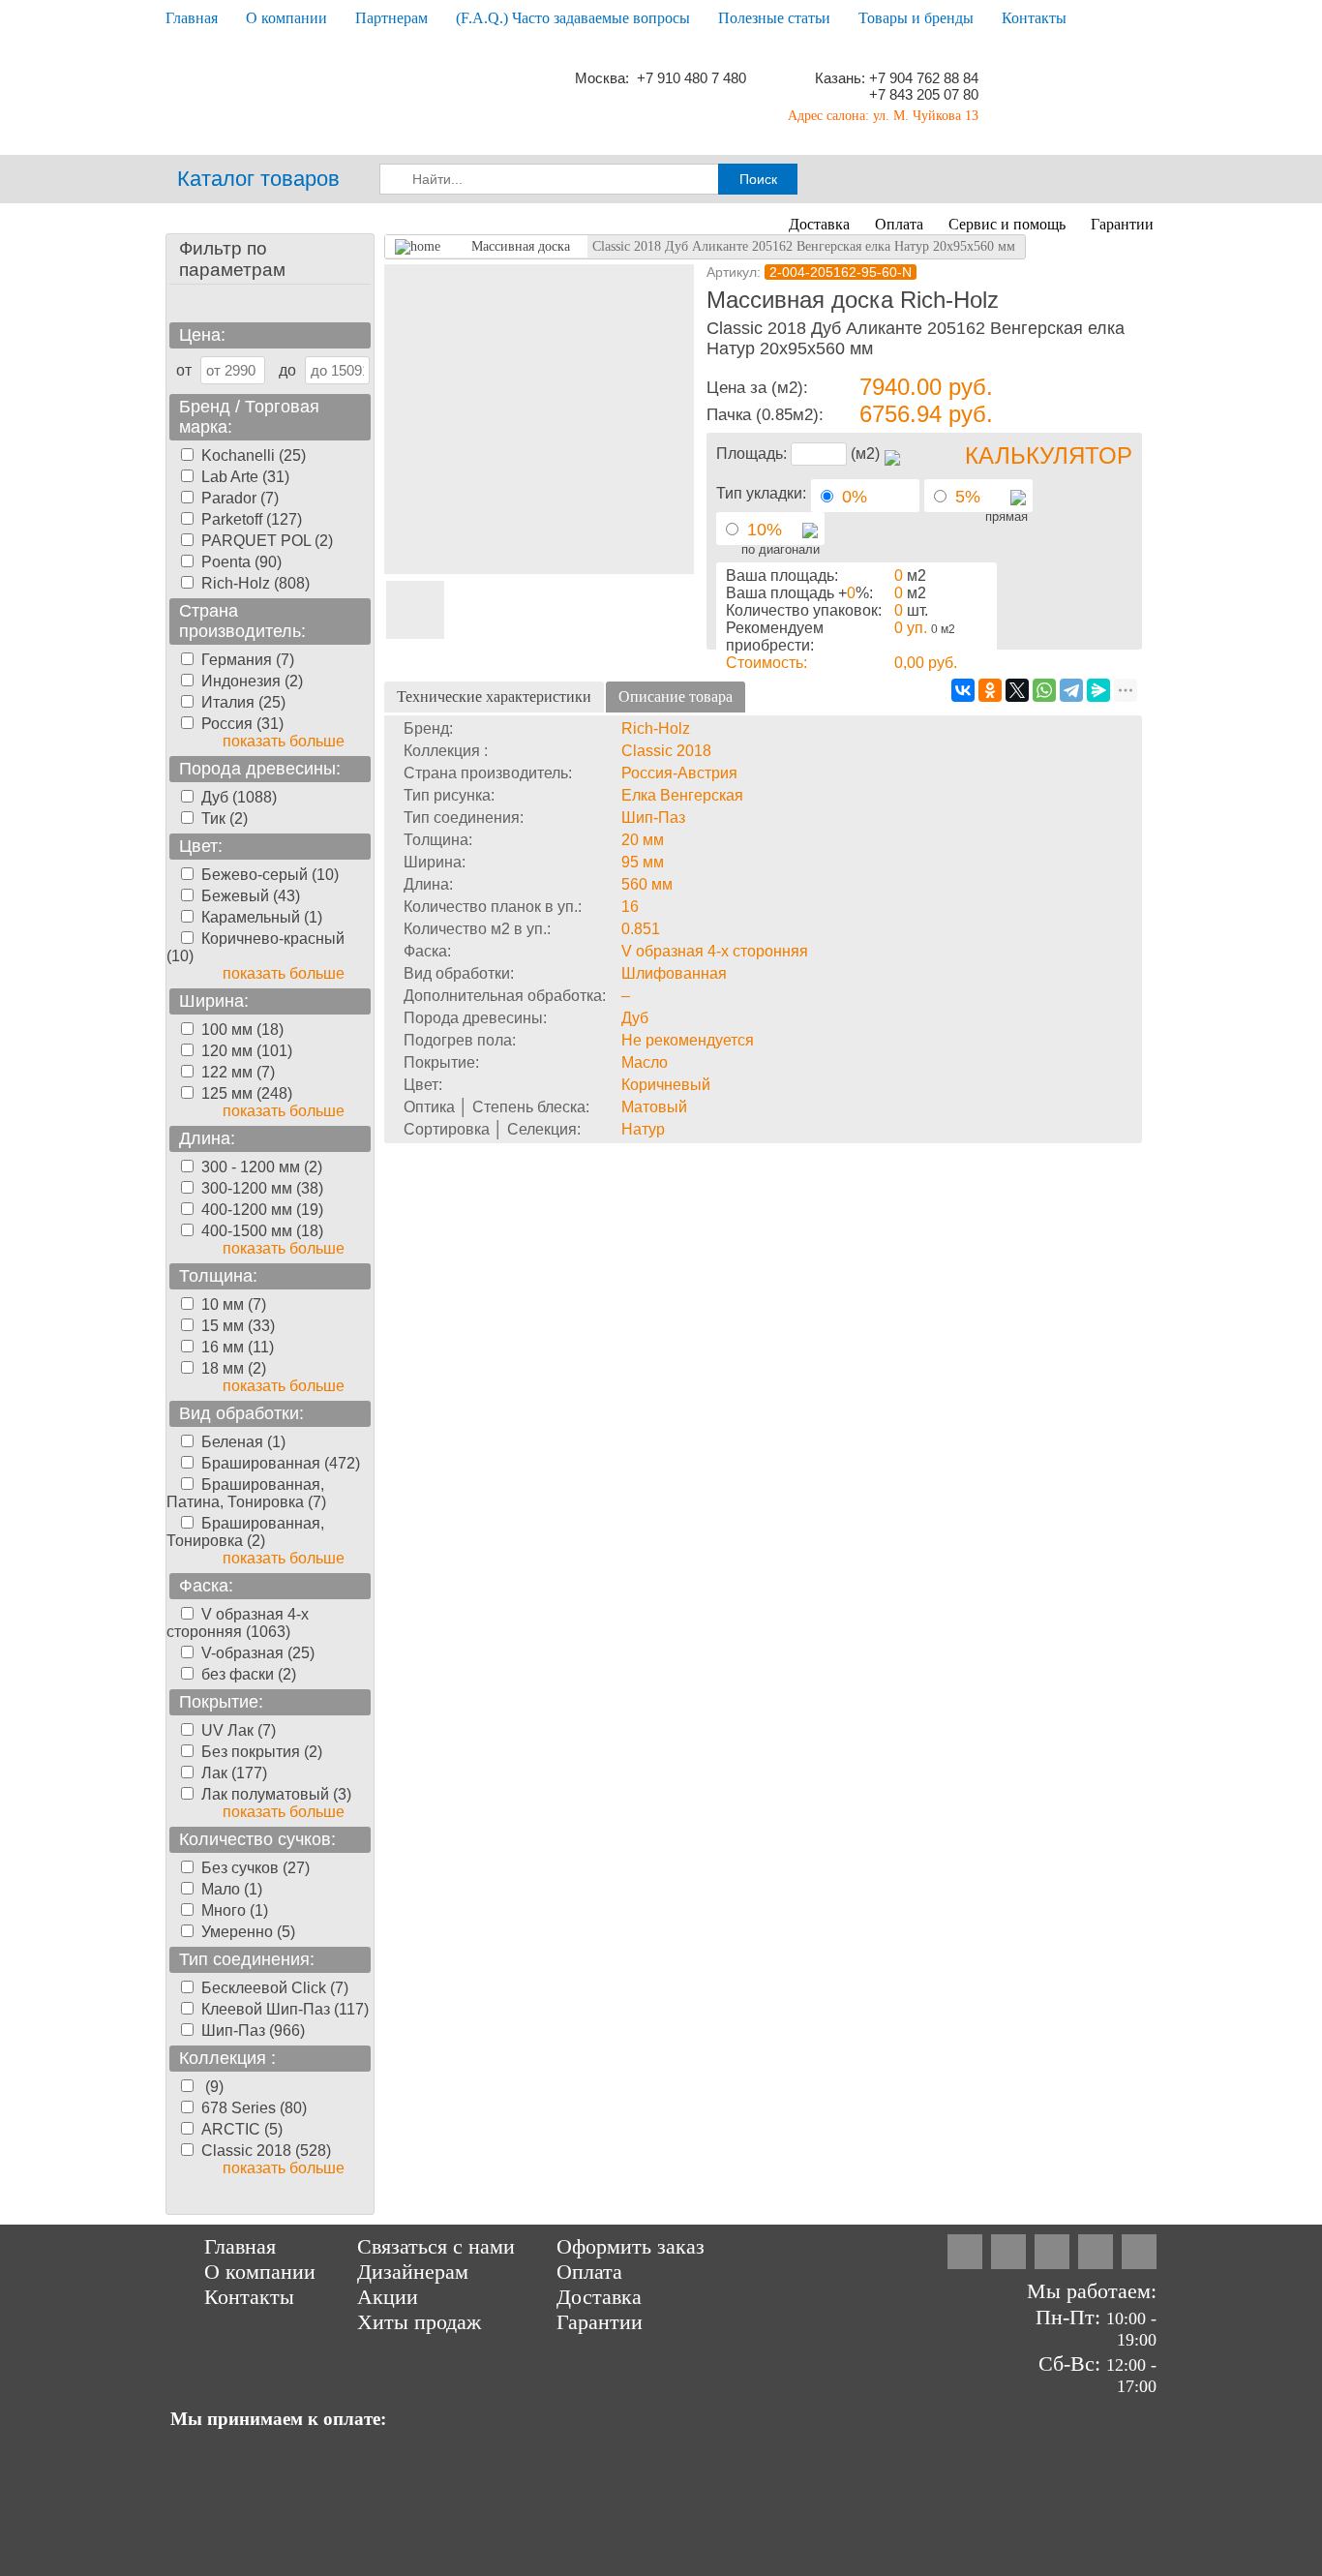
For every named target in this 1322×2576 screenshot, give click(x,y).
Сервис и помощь (1007, 224)
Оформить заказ (631, 2246)
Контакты (1034, 18)
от (184, 370)
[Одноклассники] (990, 690)
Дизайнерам (413, 2272)
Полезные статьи (774, 18)
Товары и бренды (916, 18)
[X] (1017, 690)
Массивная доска (521, 246)
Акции (388, 2297)
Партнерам (391, 18)
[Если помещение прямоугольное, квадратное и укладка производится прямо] (1018, 500)
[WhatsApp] (1044, 690)
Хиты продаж (419, 2322)
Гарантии (1122, 224)
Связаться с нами (436, 2246)
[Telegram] (1071, 690)
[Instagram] (965, 2252)
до (287, 370)
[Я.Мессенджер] (1098, 690)
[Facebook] (1008, 2252)
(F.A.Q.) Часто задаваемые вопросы (573, 18)
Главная (192, 18)
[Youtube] (1139, 2252)
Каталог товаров (258, 179)
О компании (286, 18)
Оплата (899, 224)
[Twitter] (1052, 2252)
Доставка (819, 224)
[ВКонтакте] (963, 690)
